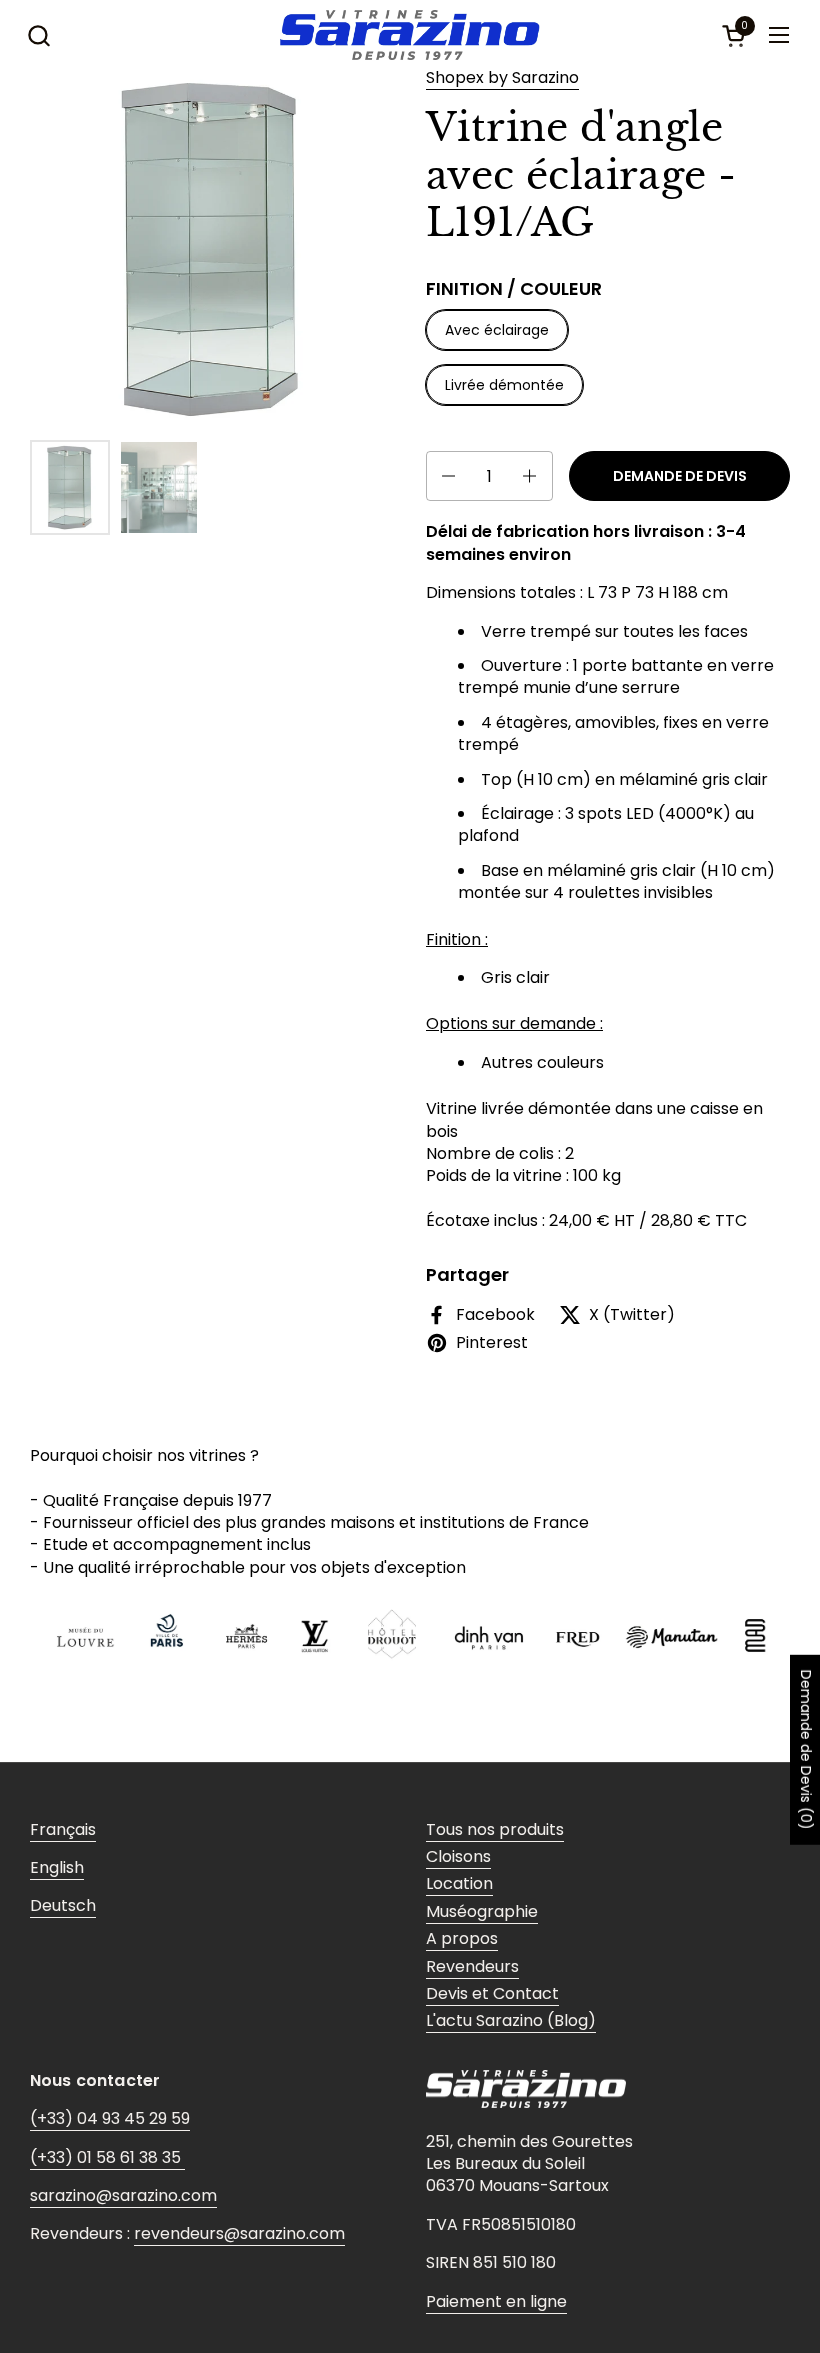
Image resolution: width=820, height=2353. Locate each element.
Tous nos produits (495, 1829)
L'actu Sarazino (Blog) (511, 2020)
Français (63, 1829)
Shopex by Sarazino (502, 77)
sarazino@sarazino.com (123, 2195)
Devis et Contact (492, 1993)
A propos (462, 1938)
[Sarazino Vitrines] (409, 35)
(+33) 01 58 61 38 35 (107, 2157)
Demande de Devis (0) (806, 1750)
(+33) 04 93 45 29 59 (110, 2118)
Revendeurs (472, 1966)
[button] (38, 35)
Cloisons (458, 1856)
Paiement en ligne (496, 2301)
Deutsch (63, 1905)
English (57, 1867)
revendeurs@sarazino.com (239, 2233)
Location (459, 1883)
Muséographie (482, 1911)
